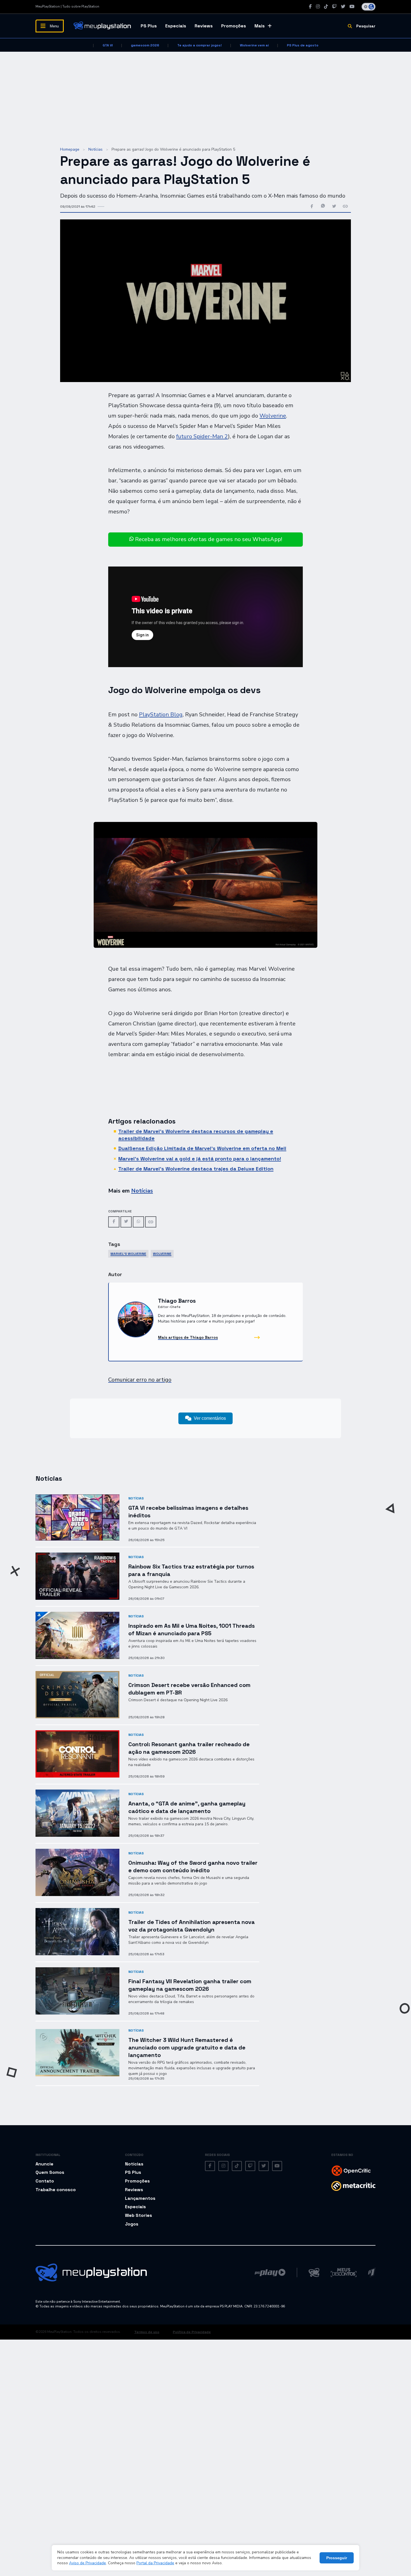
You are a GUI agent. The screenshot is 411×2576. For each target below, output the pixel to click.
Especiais (176, 26)
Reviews (204, 26)
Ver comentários (210, 1418)
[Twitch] (334, 7)
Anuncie (44, 2164)
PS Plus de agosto (303, 45)
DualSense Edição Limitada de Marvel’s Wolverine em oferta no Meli (202, 1148)
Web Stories (139, 2215)
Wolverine (273, 416)
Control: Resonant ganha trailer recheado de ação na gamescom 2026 (189, 1748)
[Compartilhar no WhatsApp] (323, 207)
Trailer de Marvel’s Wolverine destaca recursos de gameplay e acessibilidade (196, 1135)
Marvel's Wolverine (128, 1254)
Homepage (70, 149)
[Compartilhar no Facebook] (312, 207)
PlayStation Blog (161, 714)
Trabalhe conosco (56, 2190)
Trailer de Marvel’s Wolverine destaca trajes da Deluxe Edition (196, 1169)
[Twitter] (343, 7)
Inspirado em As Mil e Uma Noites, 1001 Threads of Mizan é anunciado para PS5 (192, 1630)
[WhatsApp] (138, 1222)
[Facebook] (310, 7)
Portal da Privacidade (155, 2563)
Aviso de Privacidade (88, 2563)
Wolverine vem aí (254, 45)
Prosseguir (337, 2558)
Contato (45, 2181)
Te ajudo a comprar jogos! (199, 45)
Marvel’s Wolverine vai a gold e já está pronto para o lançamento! (200, 1159)
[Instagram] (318, 7)
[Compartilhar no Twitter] (334, 207)
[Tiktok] (326, 7)
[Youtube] (352, 7)
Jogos (132, 2224)
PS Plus (149, 26)
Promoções (234, 26)
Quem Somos (50, 2172)
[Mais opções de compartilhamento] (345, 207)
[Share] (151, 1222)
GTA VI (108, 45)
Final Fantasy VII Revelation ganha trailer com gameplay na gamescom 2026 (190, 1985)
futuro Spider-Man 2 (202, 436)
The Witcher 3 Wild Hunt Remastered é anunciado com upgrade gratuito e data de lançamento (187, 2047)
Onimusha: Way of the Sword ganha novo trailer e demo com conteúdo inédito (193, 1867)
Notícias (95, 149)
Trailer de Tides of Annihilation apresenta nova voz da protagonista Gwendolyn (192, 1926)
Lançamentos (140, 2198)
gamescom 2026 (145, 45)
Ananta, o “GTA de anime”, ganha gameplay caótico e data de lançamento (187, 1807)
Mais (260, 26)
